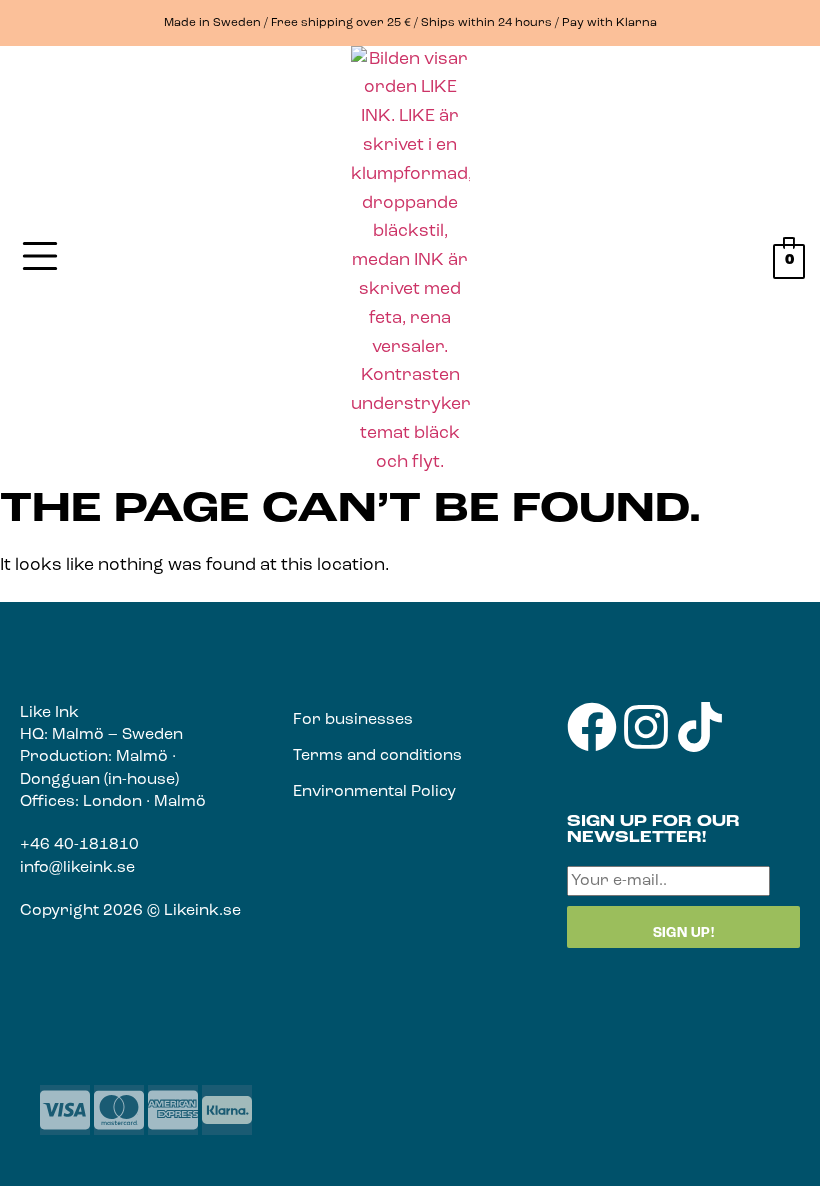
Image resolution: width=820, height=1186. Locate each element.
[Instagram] (646, 727)
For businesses (353, 720)
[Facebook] (592, 727)
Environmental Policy (374, 792)
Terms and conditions (377, 756)
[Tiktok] (700, 727)
